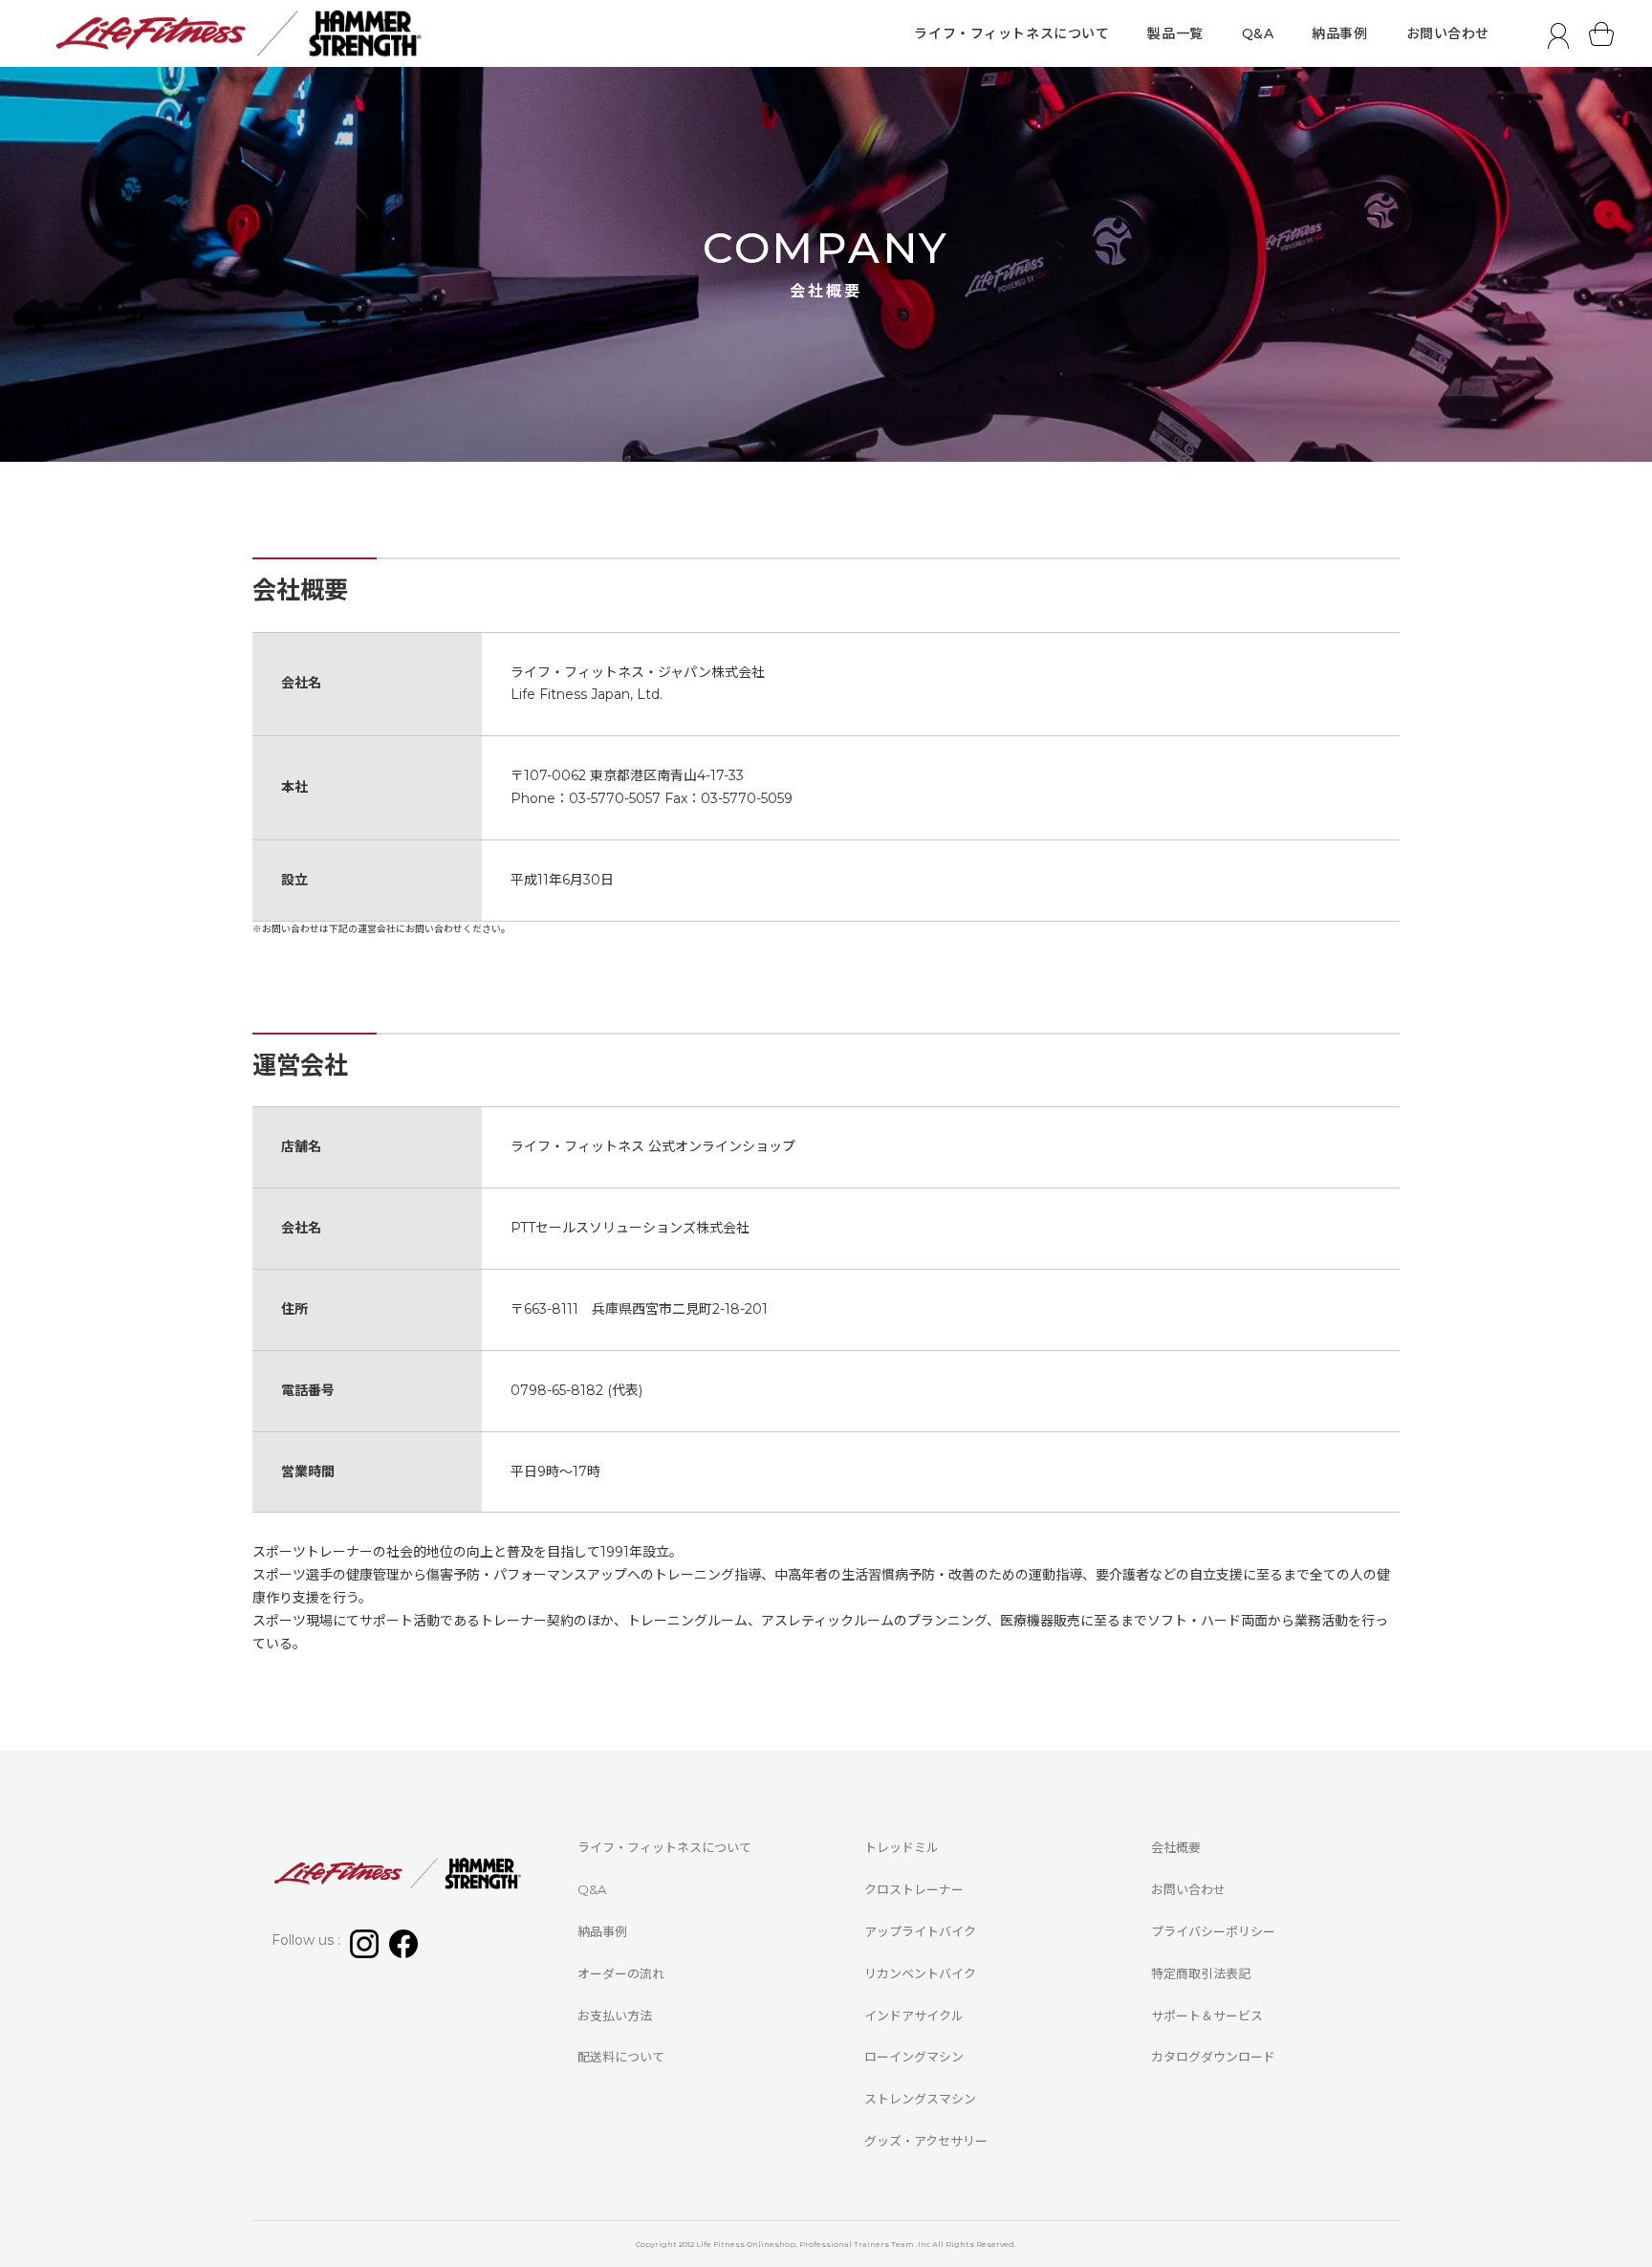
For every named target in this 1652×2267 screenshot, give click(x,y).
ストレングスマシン (920, 2099)
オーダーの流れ (621, 1973)
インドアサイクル (914, 2016)
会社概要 (1176, 1847)
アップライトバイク (920, 1931)
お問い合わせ (1448, 33)
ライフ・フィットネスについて (1011, 33)
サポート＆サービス (1207, 2016)
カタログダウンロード (1213, 2057)
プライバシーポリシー (1213, 1931)
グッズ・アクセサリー (926, 2141)
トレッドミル (902, 1847)
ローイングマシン (914, 2057)
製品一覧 (1175, 33)
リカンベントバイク (920, 1973)
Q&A (1258, 33)
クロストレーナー (914, 1889)
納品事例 (1339, 33)
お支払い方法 (615, 2016)
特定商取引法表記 (1201, 1973)
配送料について (621, 2057)
